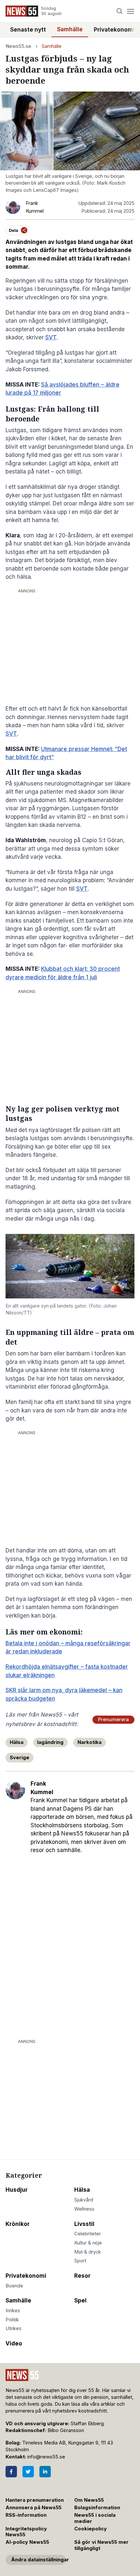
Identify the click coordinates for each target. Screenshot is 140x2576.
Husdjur (17, 2190)
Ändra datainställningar (38, 2560)
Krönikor (18, 2224)
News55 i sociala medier (95, 2518)
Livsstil (84, 2224)
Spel (80, 2300)
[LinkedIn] (45, 2472)
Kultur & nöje (88, 2243)
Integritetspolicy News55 (26, 2532)
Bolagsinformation (97, 2508)
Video (14, 2343)
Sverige (20, 1758)
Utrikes (14, 2328)
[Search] (120, 11)
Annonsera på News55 (34, 2508)
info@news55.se (46, 2457)
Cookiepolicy (91, 2529)
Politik (12, 2320)
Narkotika (90, 1742)
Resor (82, 2276)
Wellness (84, 2209)
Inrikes (13, 2311)
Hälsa (17, 1742)
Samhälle (70, 29)
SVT (51, 337)
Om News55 (89, 2500)
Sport (80, 2261)
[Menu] (130, 11)
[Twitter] (28, 2472)
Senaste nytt (28, 30)
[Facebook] (11, 2472)
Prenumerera (113, 1720)
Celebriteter (88, 2234)
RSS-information (26, 2515)
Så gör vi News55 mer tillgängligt (101, 2545)
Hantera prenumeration (35, 2500)
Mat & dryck (88, 2252)
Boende (14, 2286)
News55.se (18, 46)
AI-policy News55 (27, 2542)
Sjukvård (84, 2200)
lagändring (50, 1742)
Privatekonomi (114, 30)
